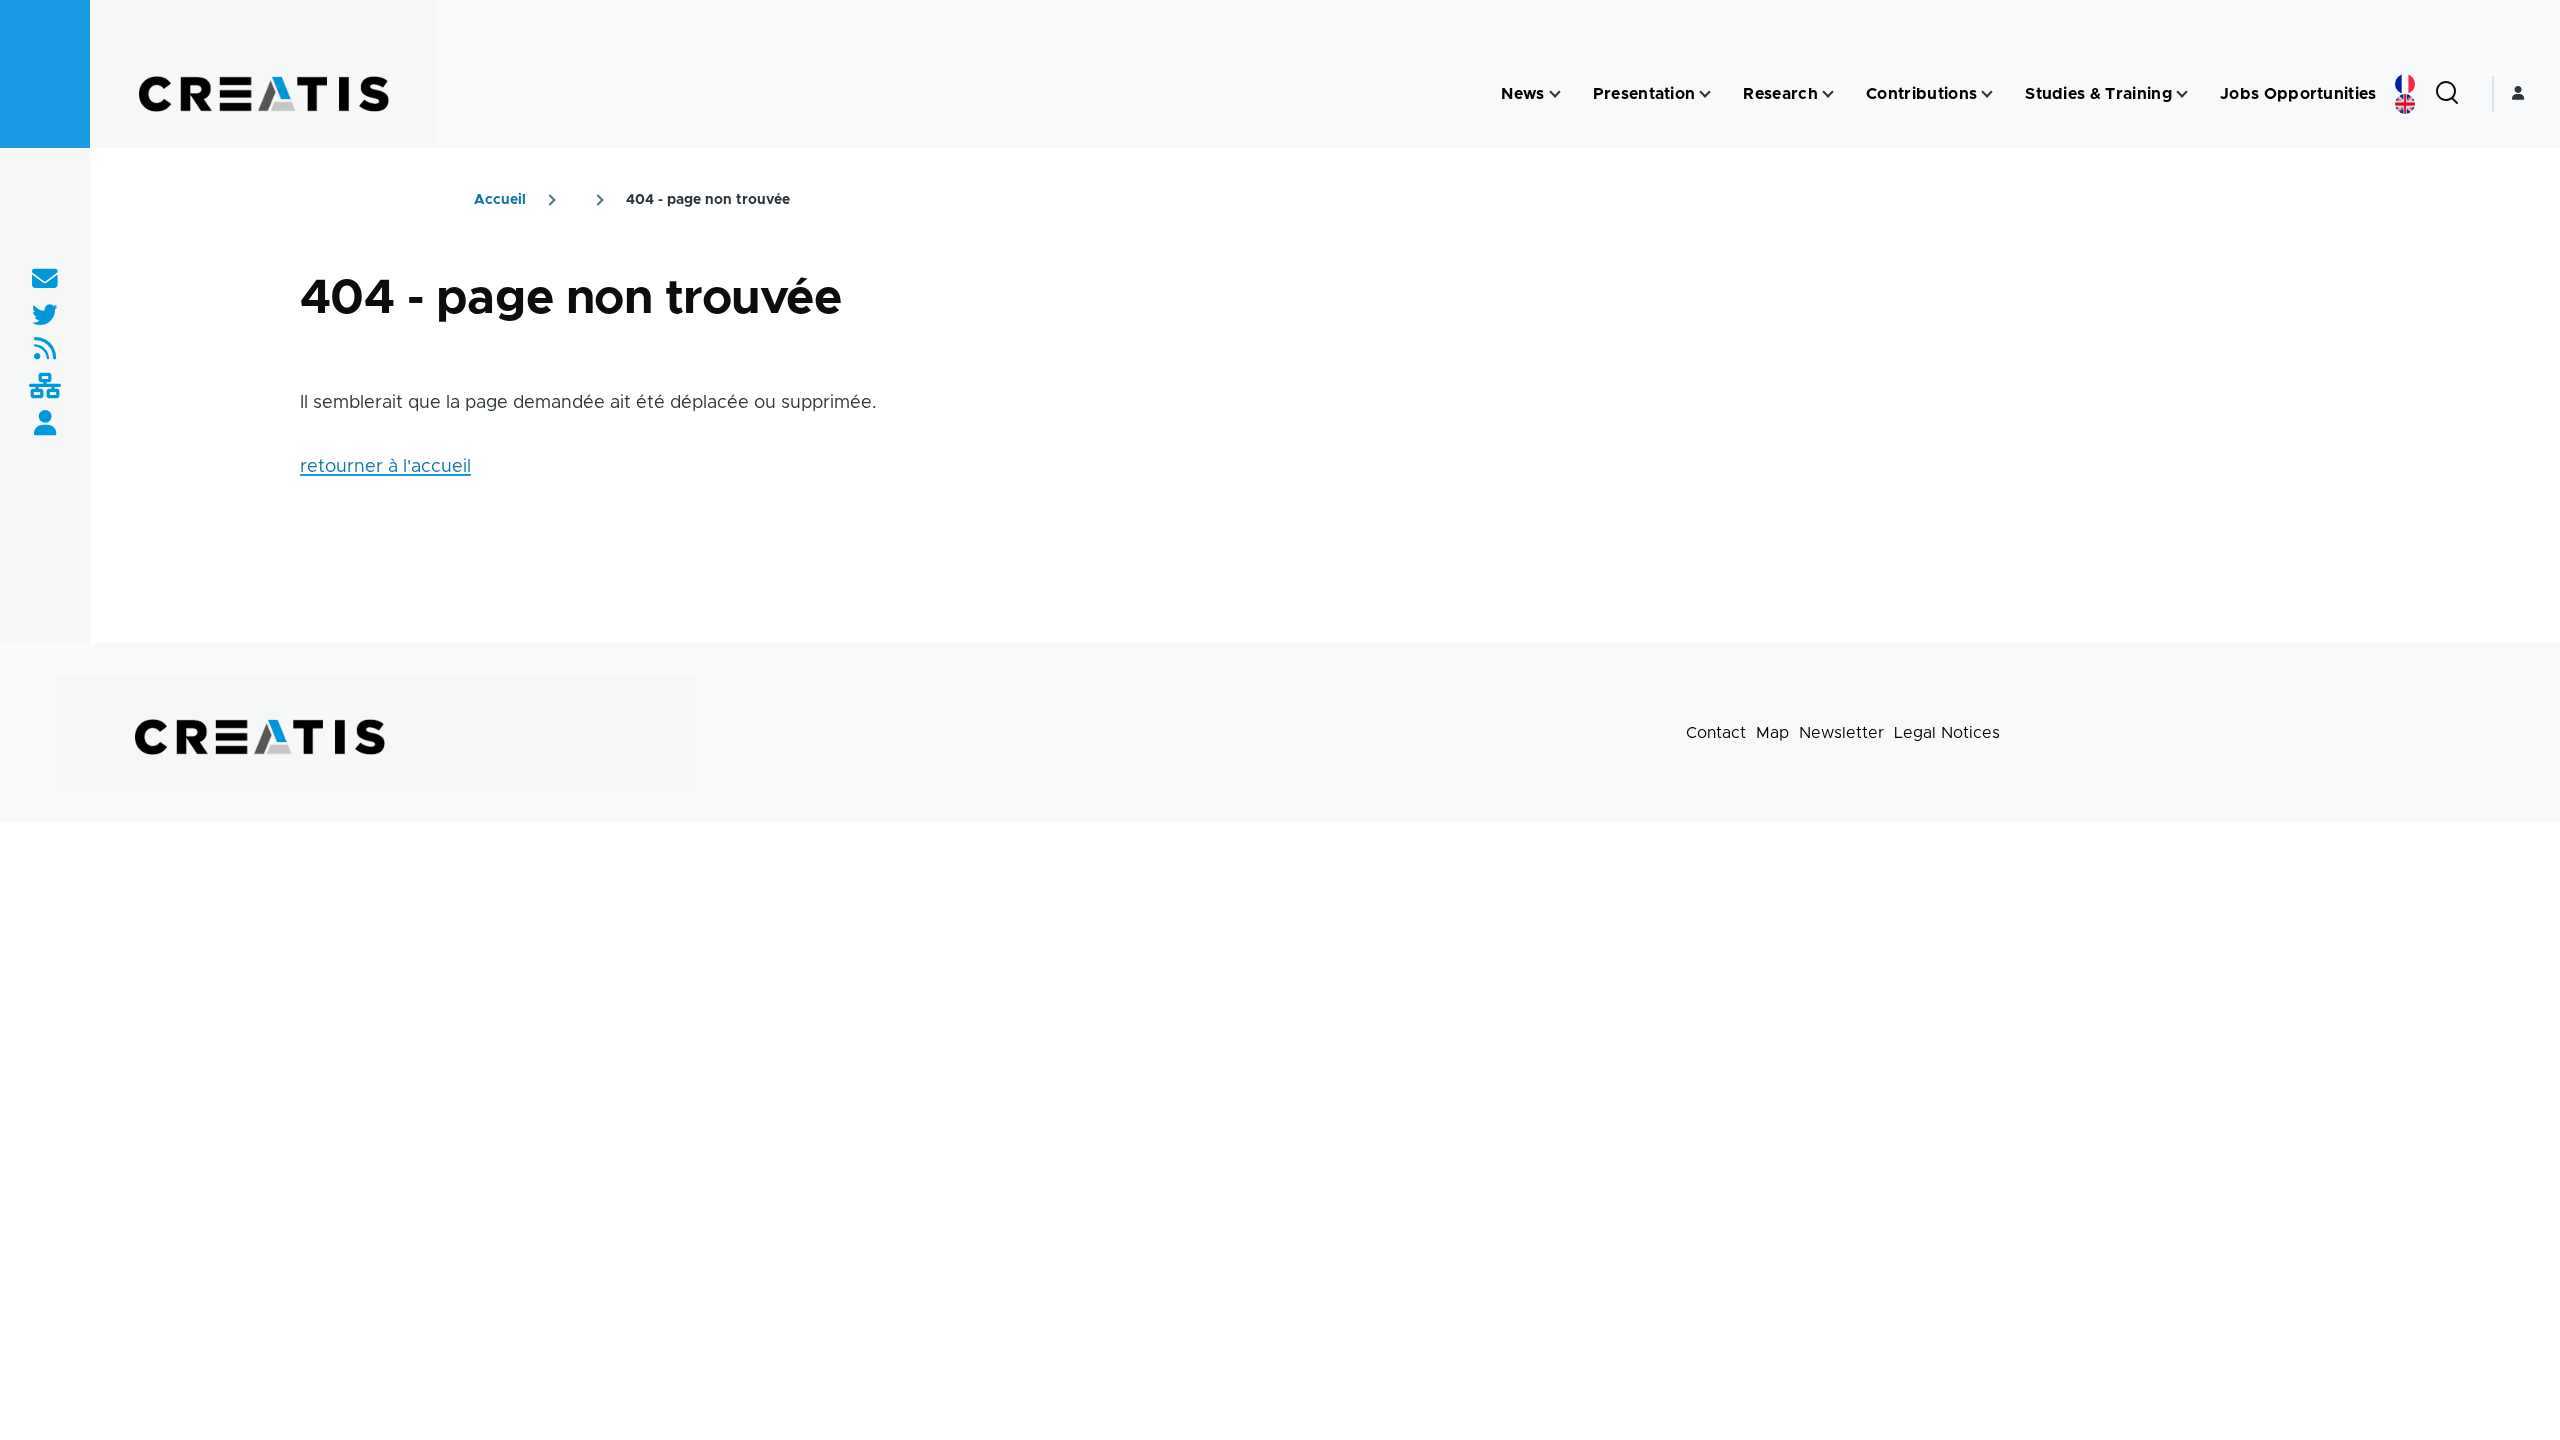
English (2405, 104)
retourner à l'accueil (385, 467)
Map (1772, 733)
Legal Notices (1947, 733)
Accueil (500, 200)
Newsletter (1841, 733)
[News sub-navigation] (1555, 94)
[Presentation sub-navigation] (1705, 94)
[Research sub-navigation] (1828, 94)
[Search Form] (2447, 94)
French (2405, 84)
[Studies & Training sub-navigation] (2182, 94)
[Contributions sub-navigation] (1987, 94)
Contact (1716, 733)
